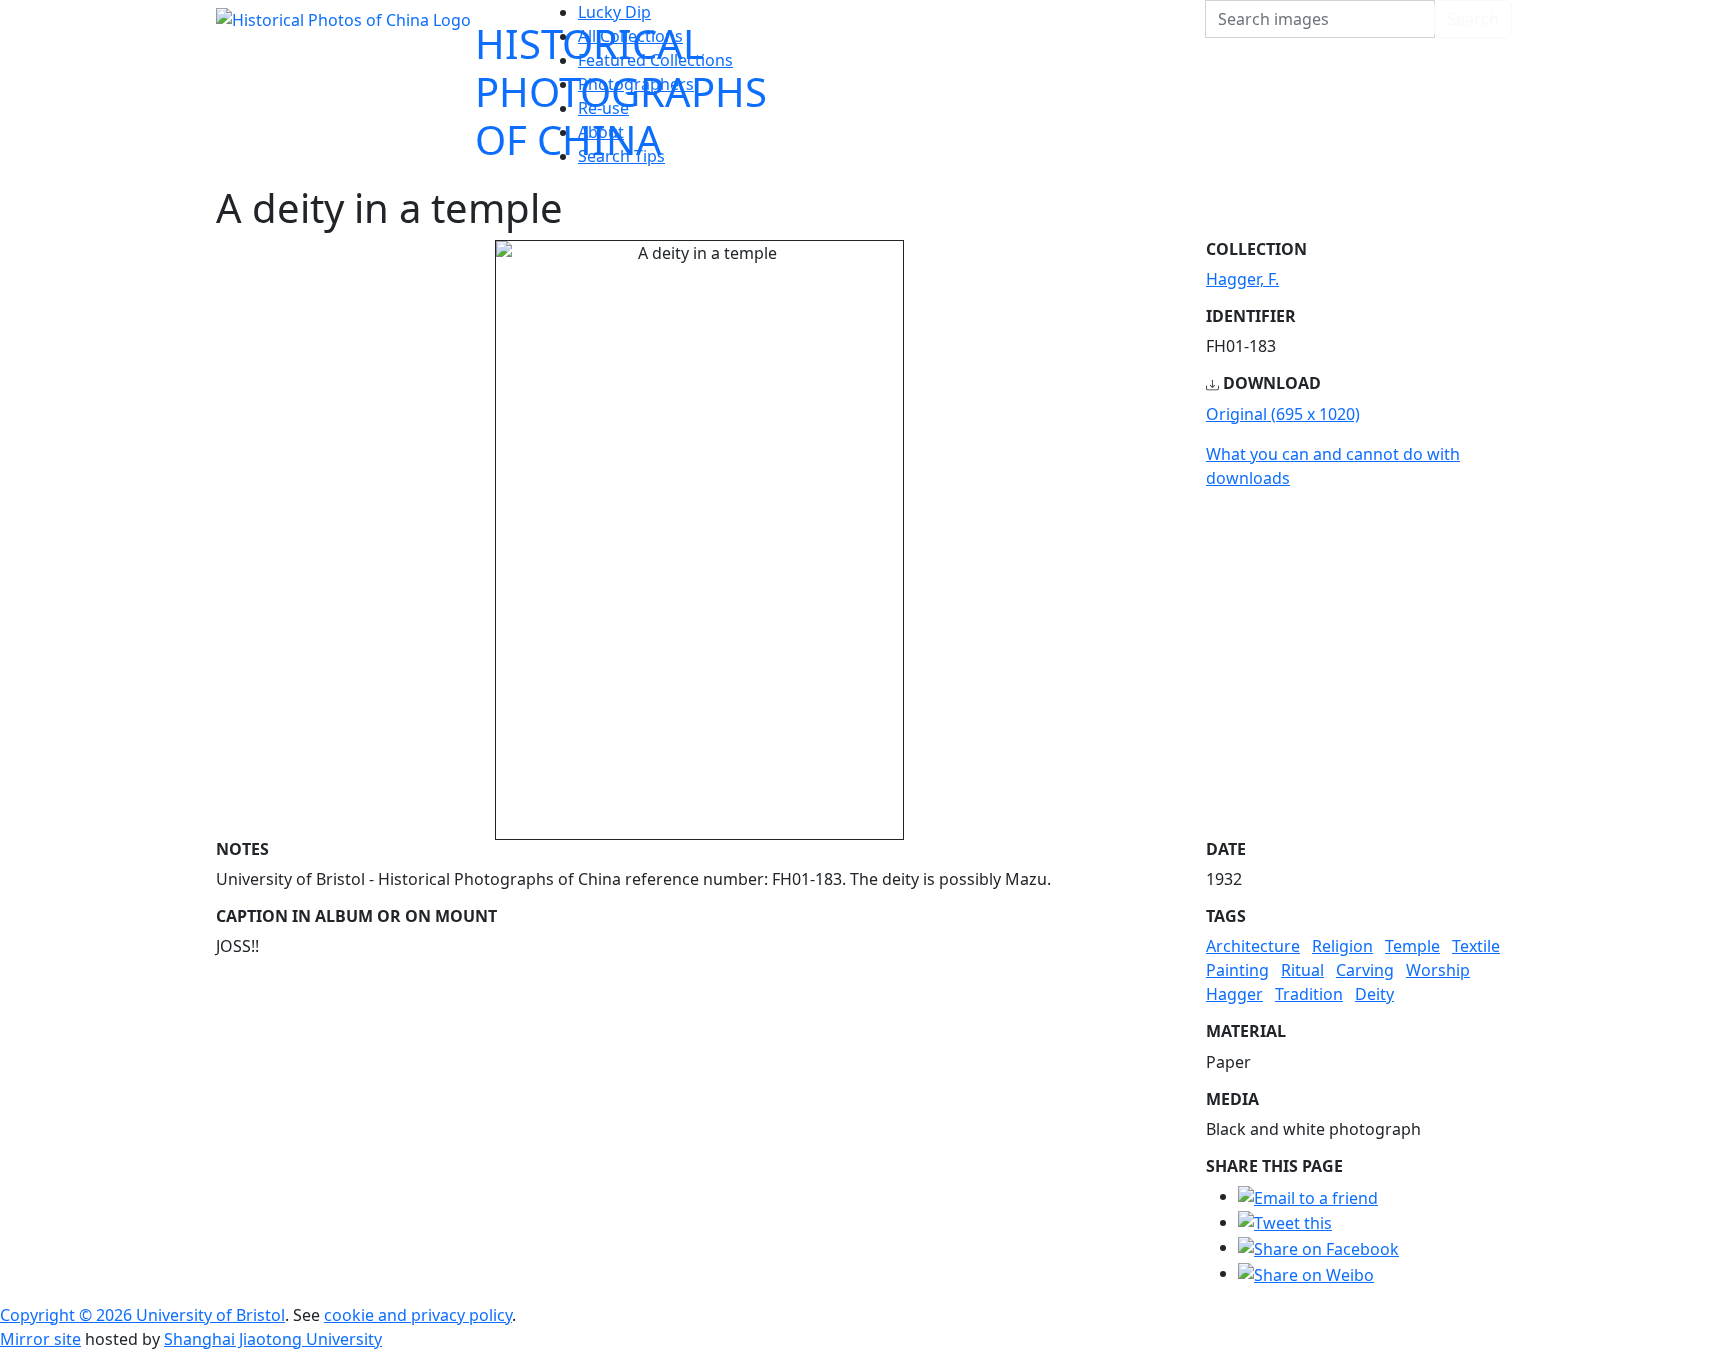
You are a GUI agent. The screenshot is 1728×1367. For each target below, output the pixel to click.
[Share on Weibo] (1306, 1273)
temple (1412, 946)
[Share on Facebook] (1318, 1247)
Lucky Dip (614, 12)
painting (1237, 970)
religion (1342, 946)
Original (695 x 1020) (1283, 414)
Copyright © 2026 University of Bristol (142, 1315)
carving (1365, 970)
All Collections (630, 36)
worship (1438, 970)
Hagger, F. (1242, 279)
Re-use (603, 108)
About (601, 132)
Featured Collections (655, 60)
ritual (1302, 970)
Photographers (636, 84)
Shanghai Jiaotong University (273, 1339)
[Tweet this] (1285, 1222)
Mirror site (40, 1339)
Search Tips (621, 156)
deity (1374, 994)
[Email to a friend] (1308, 1196)
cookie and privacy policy (418, 1315)
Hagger (1234, 994)
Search (1473, 19)
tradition (1309, 994)
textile (1476, 946)
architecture (1253, 946)
